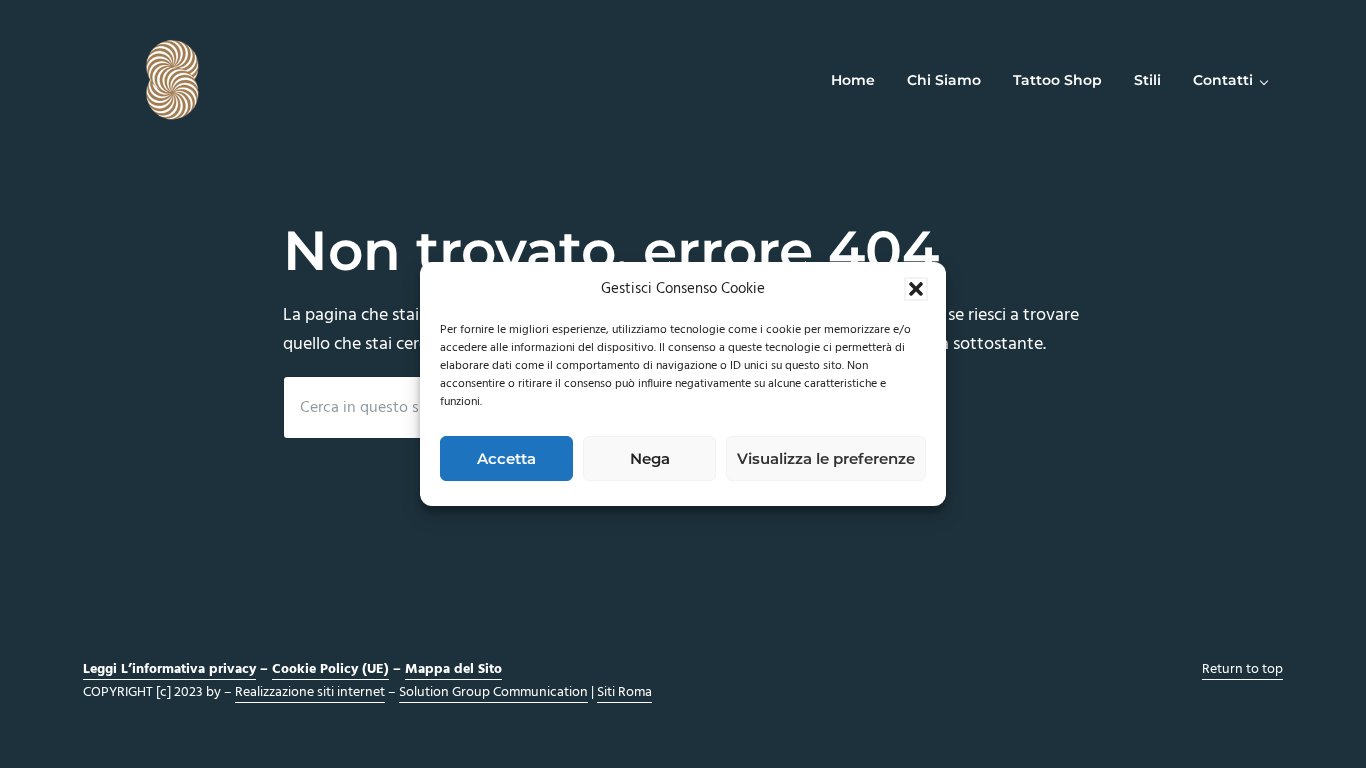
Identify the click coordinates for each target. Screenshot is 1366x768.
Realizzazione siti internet (310, 692)
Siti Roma (624, 692)
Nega (650, 458)
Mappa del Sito (453, 669)
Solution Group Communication (493, 692)
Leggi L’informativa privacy (169, 669)
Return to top (1242, 669)
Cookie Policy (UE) (330, 669)
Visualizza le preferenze (826, 458)
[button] (916, 289)
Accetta (506, 458)
